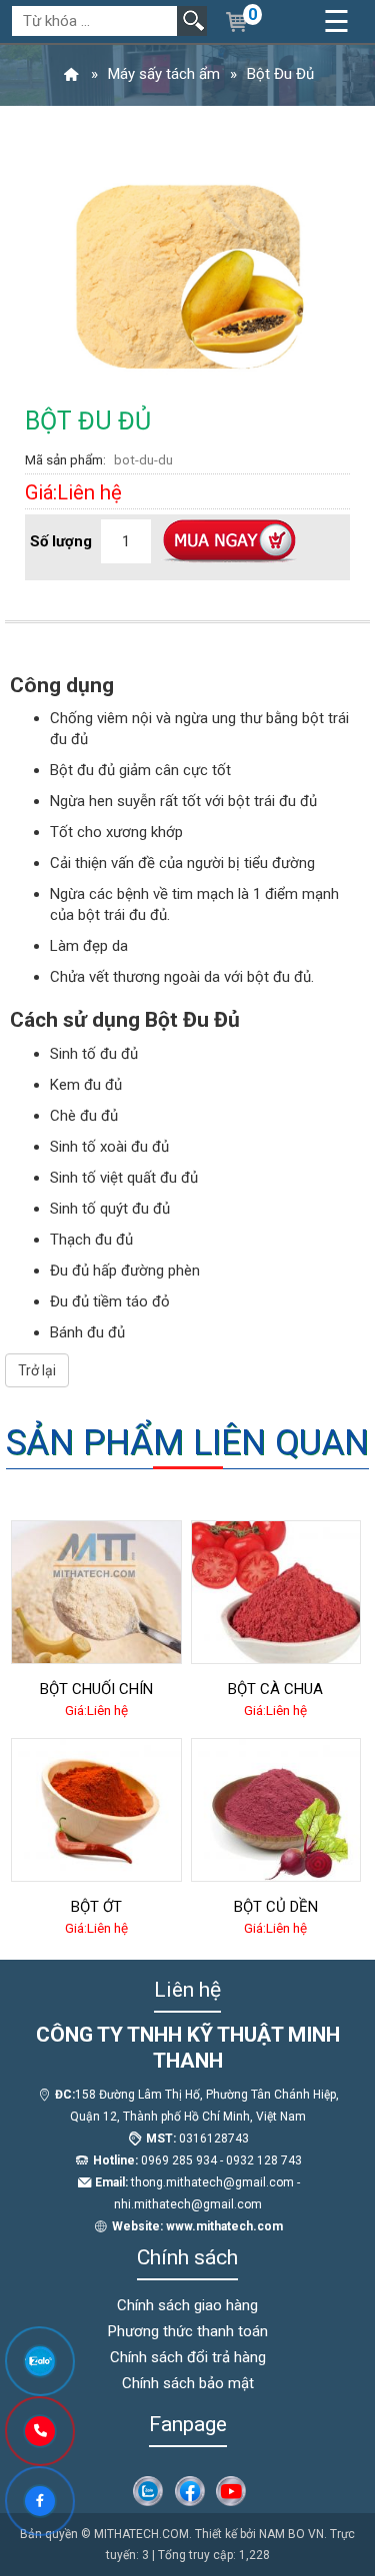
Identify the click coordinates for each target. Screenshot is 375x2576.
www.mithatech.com (224, 2226)
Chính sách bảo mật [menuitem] (188, 2383)
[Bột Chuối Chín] (96, 1592)
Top (327, 2481)
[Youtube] (231, 2493)
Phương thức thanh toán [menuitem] (188, 2331)
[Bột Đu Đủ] (187, 273)
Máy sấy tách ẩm (164, 74)
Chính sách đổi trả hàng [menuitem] (188, 2357)
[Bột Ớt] (96, 1810)
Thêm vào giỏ (229, 542)
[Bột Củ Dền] (276, 1810)
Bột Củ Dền (276, 1907)
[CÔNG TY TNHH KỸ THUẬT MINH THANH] (71, 74)
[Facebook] (190, 2493)
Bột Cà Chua (275, 1689)
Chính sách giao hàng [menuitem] (187, 2305)
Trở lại (37, 1370)
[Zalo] (148, 2493)
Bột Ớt (96, 1907)
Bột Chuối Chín (96, 1689)
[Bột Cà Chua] (276, 1592)
